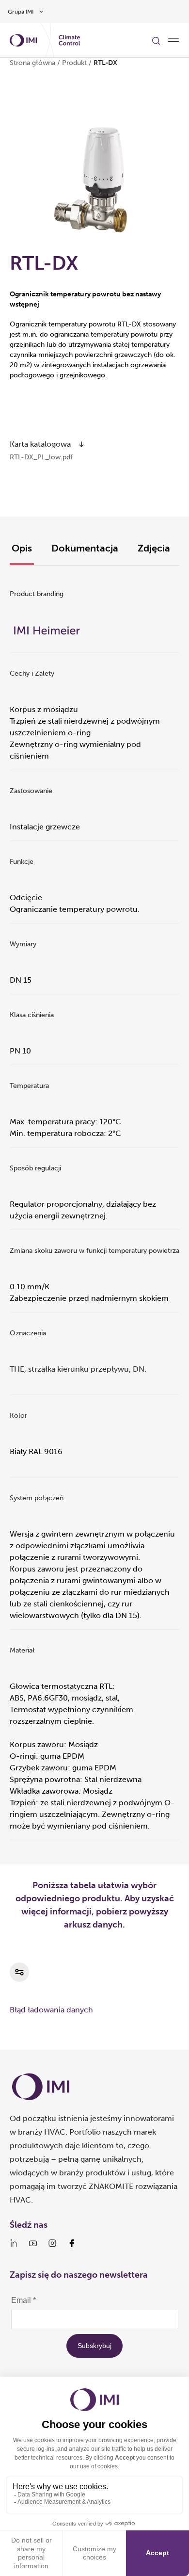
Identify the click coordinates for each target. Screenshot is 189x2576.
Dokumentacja (85, 548)
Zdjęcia (154, 548)
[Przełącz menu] (173, 40)
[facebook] (72, 2243)
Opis (22, 548)
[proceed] (81, 444)
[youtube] (33, 2243)
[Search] (156, 40)
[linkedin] (14, 2243)
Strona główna (32, 63)
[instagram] (52, 2243)
